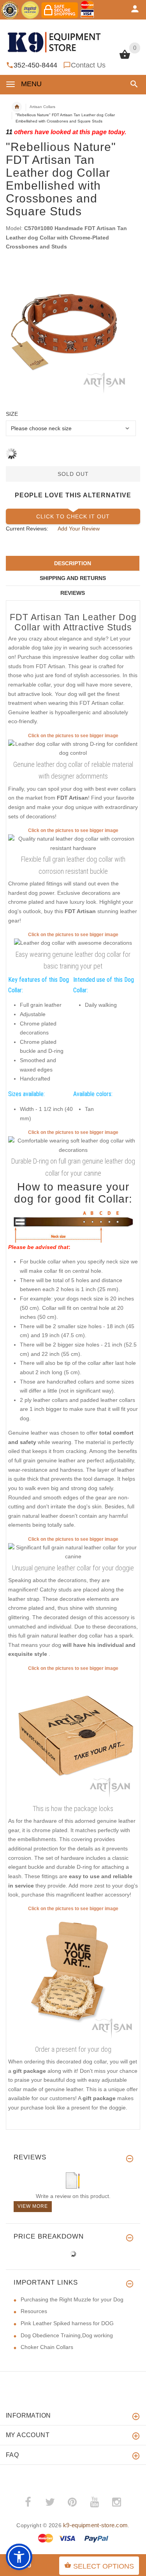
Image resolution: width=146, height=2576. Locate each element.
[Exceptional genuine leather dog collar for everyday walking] (73, 748)
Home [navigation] (17, 107)
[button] (133, 84)
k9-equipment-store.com (95, 2525)
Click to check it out (73, 516)
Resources (34, 2311)
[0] (125, 58)
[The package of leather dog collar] (73, 1737)
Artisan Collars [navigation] (42, 107)
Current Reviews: (27, 529)
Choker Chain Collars (47, 2347)
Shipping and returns (73, 578)
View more (33, 2206)
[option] (73, 331)
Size (12, 414)
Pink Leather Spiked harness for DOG (67, 2323)
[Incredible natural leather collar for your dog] (73, 1552)
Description (73, 563)
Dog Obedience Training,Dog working (67, 2335)
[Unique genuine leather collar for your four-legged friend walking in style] (73, 843)
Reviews (73, 593)
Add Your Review (79, 529)
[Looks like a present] (73, 1977)
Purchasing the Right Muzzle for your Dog (72, 2299)
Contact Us (88, 65)
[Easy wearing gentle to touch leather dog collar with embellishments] (73, 1145)
